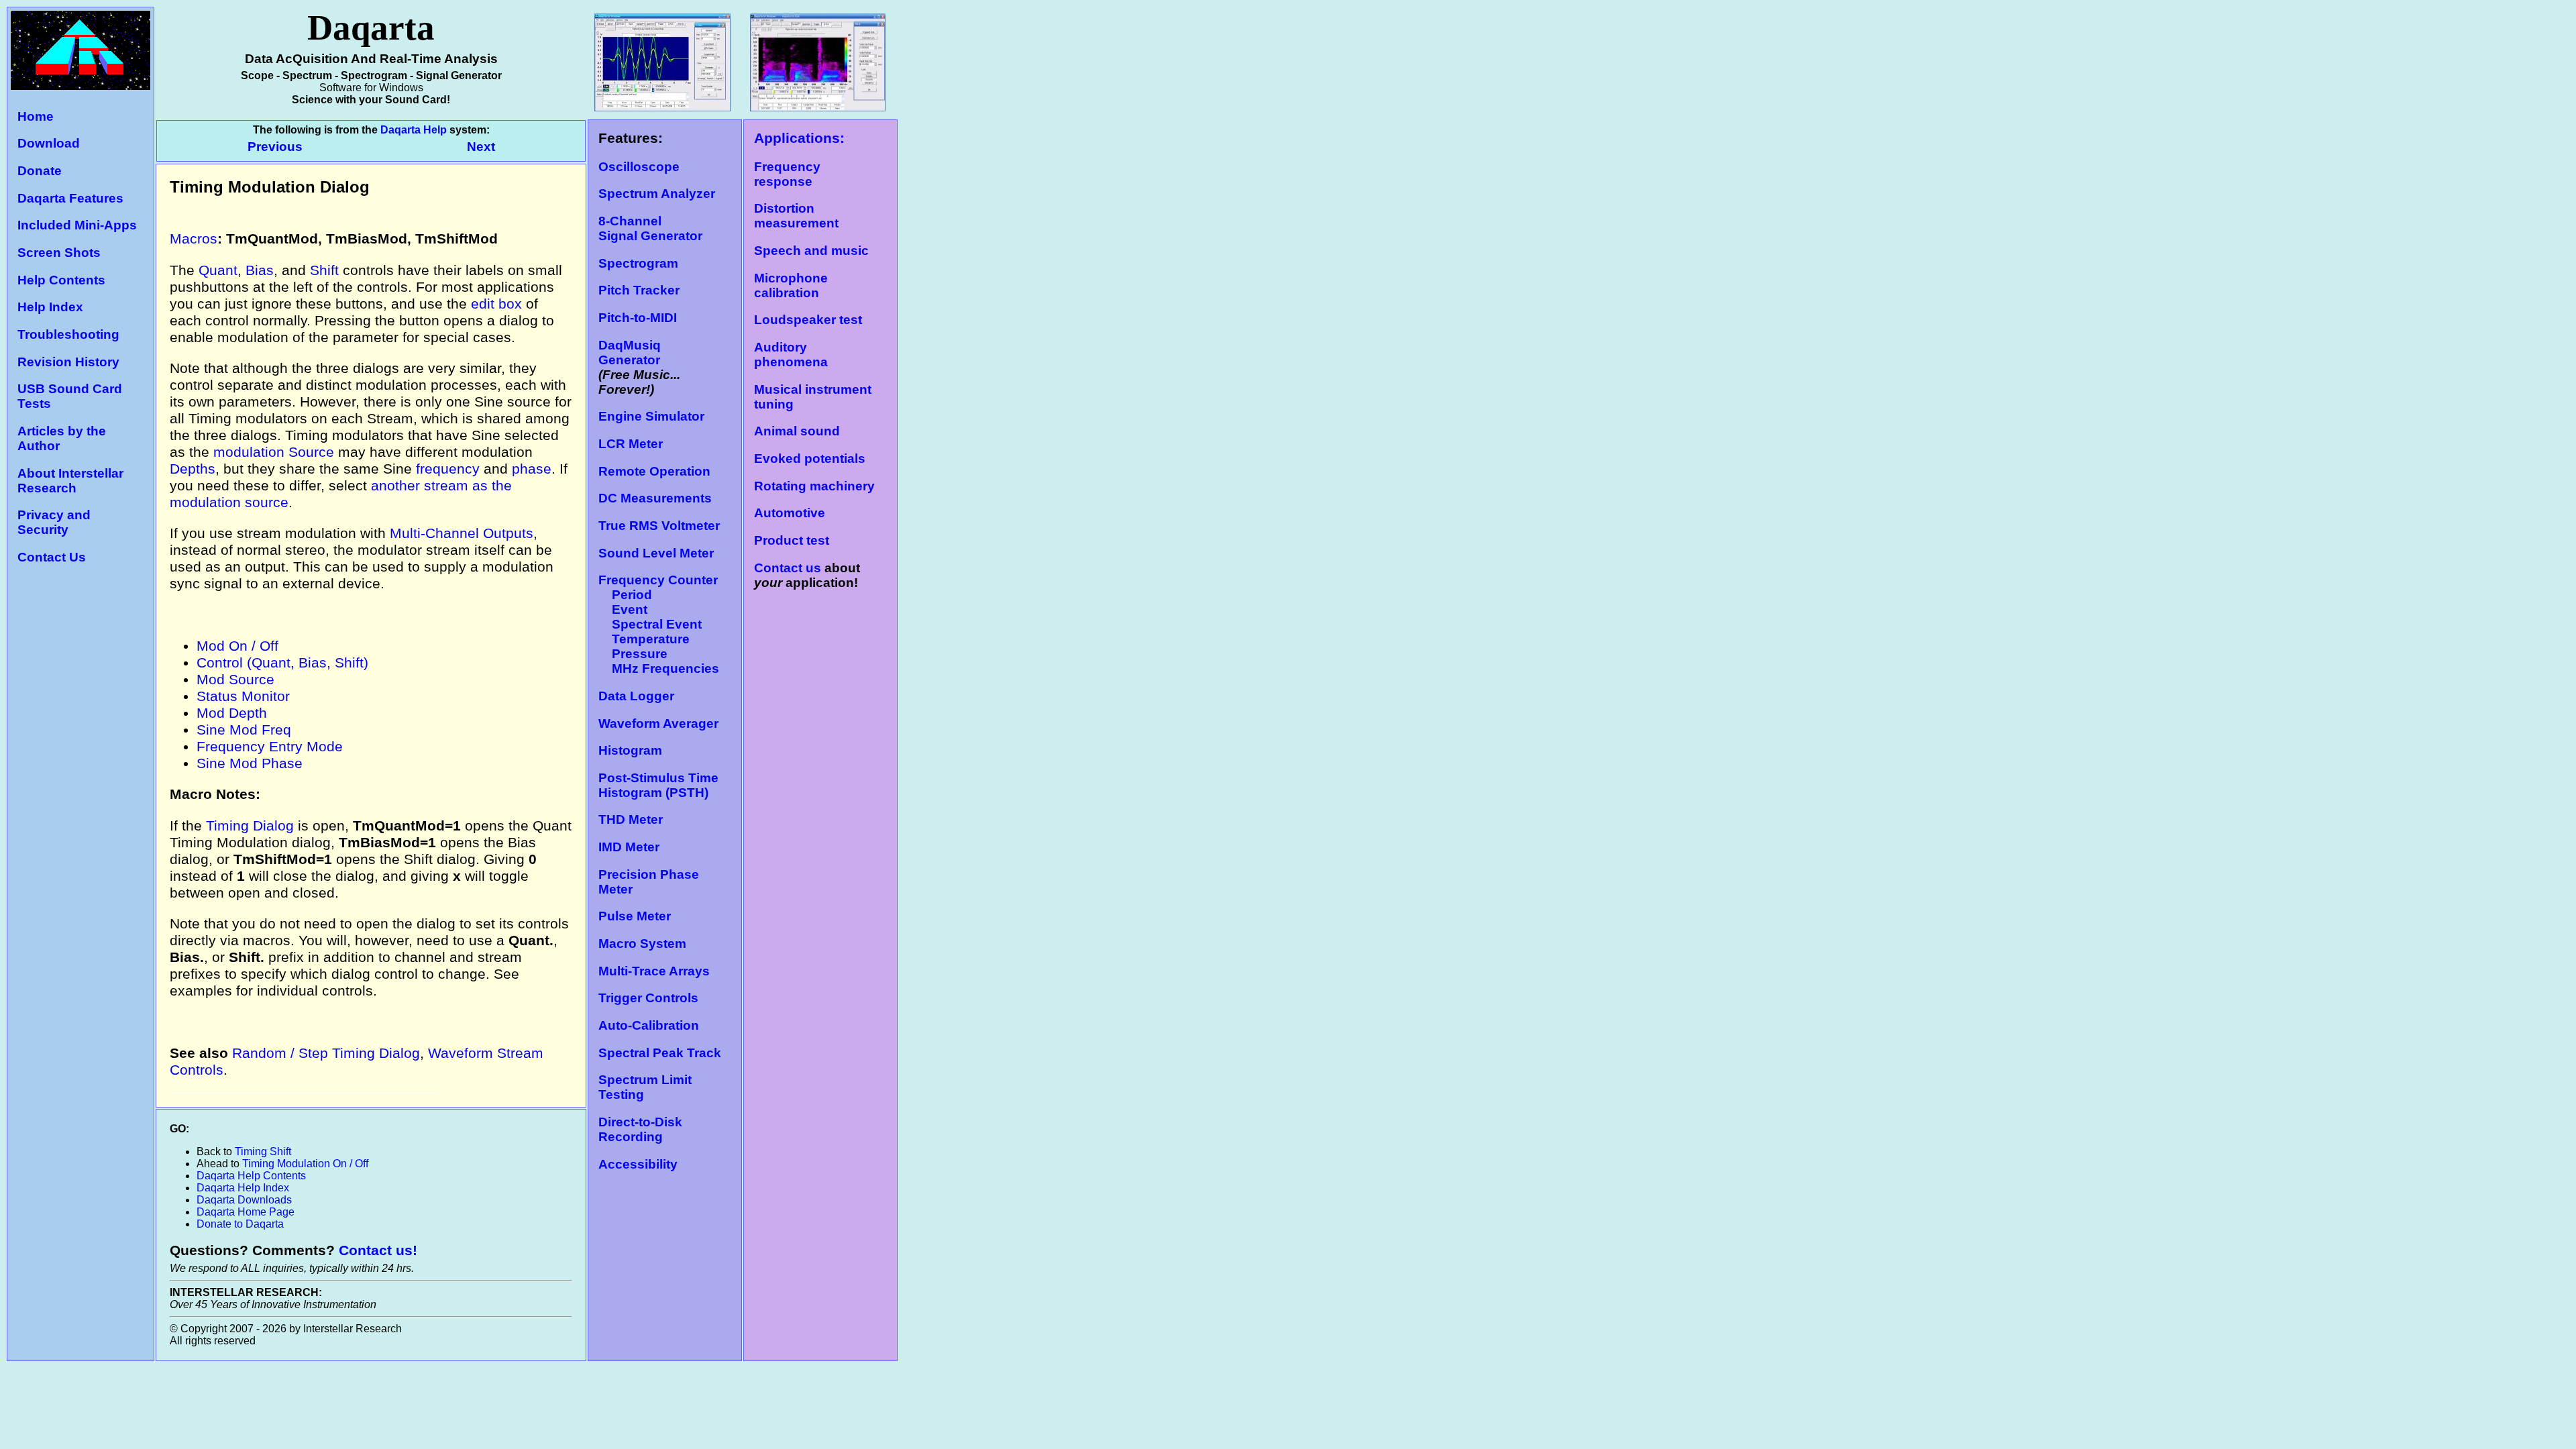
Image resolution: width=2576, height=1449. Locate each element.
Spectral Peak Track (660, 1053)
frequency (448, 469)
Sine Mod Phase (250, 763)
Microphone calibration (791, 285)
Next (481, 147)
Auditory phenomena (791, 355)
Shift (324, 270)
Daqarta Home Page (246, 1212)
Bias (260, 270)
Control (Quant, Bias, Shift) (282, 663)
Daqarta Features (70, 198)
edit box (496, 304)
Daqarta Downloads (244, 1200)
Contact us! (378, 1250)
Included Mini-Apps (77, 225)
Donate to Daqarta (240, 1224)
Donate (40, 171)
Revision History (68, 362)
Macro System (642, 944)
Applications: (799, 138)
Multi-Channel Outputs (462, 533)
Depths (193, 469)
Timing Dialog (250, 826)
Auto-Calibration (649, 1025)
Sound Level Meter (656, 553)
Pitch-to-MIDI (638, 318)
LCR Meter (631, 444)
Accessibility (638, 1164)
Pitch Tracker (639, 290)
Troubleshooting (68, 334)
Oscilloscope (639, 167)
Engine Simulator (651, 416)
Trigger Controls (648, 998)
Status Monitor (243, 696)
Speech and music (811, 251)
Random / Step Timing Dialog (326, 1053)
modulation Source (274, 452)
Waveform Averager (658, 723)
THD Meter (631, 819)
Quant (218, 270)
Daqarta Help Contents (251, 1176)
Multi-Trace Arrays (654, 971)
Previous (277, 147)
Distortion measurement (796, 216)
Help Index (50, 307)
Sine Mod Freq (244, 730)
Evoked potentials (810, 459)
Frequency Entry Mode (270, 747)
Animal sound (797, 431)
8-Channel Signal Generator (650, 228)
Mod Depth (232, 713)
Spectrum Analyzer (657, 194)
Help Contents (61, 280)
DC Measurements (655, 498)
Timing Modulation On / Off (305, 1164)
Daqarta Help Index (243, 1188)
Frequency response (787, 174)
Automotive (790, 513)
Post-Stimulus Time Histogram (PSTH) (658, 785)
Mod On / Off (237, 646)
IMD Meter (629, 847)
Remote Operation (654, 471)
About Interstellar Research (70, 481)
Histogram (630, 750)
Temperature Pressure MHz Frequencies (659, 654)
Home (36, 116)
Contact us (788, 568)
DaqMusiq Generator (630, 353)
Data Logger (636, 696)
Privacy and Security (54, 522)
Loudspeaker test (808, 320)
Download (49, 143)
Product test (792, 540)
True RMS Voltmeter (659, 526)
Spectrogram (638, 263)
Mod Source (235, 680)
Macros (194, 239)
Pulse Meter (635, 916)
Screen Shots (59, 253)
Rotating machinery (814, 486)
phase (532, 469)
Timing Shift (263, 1151)
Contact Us (52, 557)
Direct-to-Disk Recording (640, 1129)
